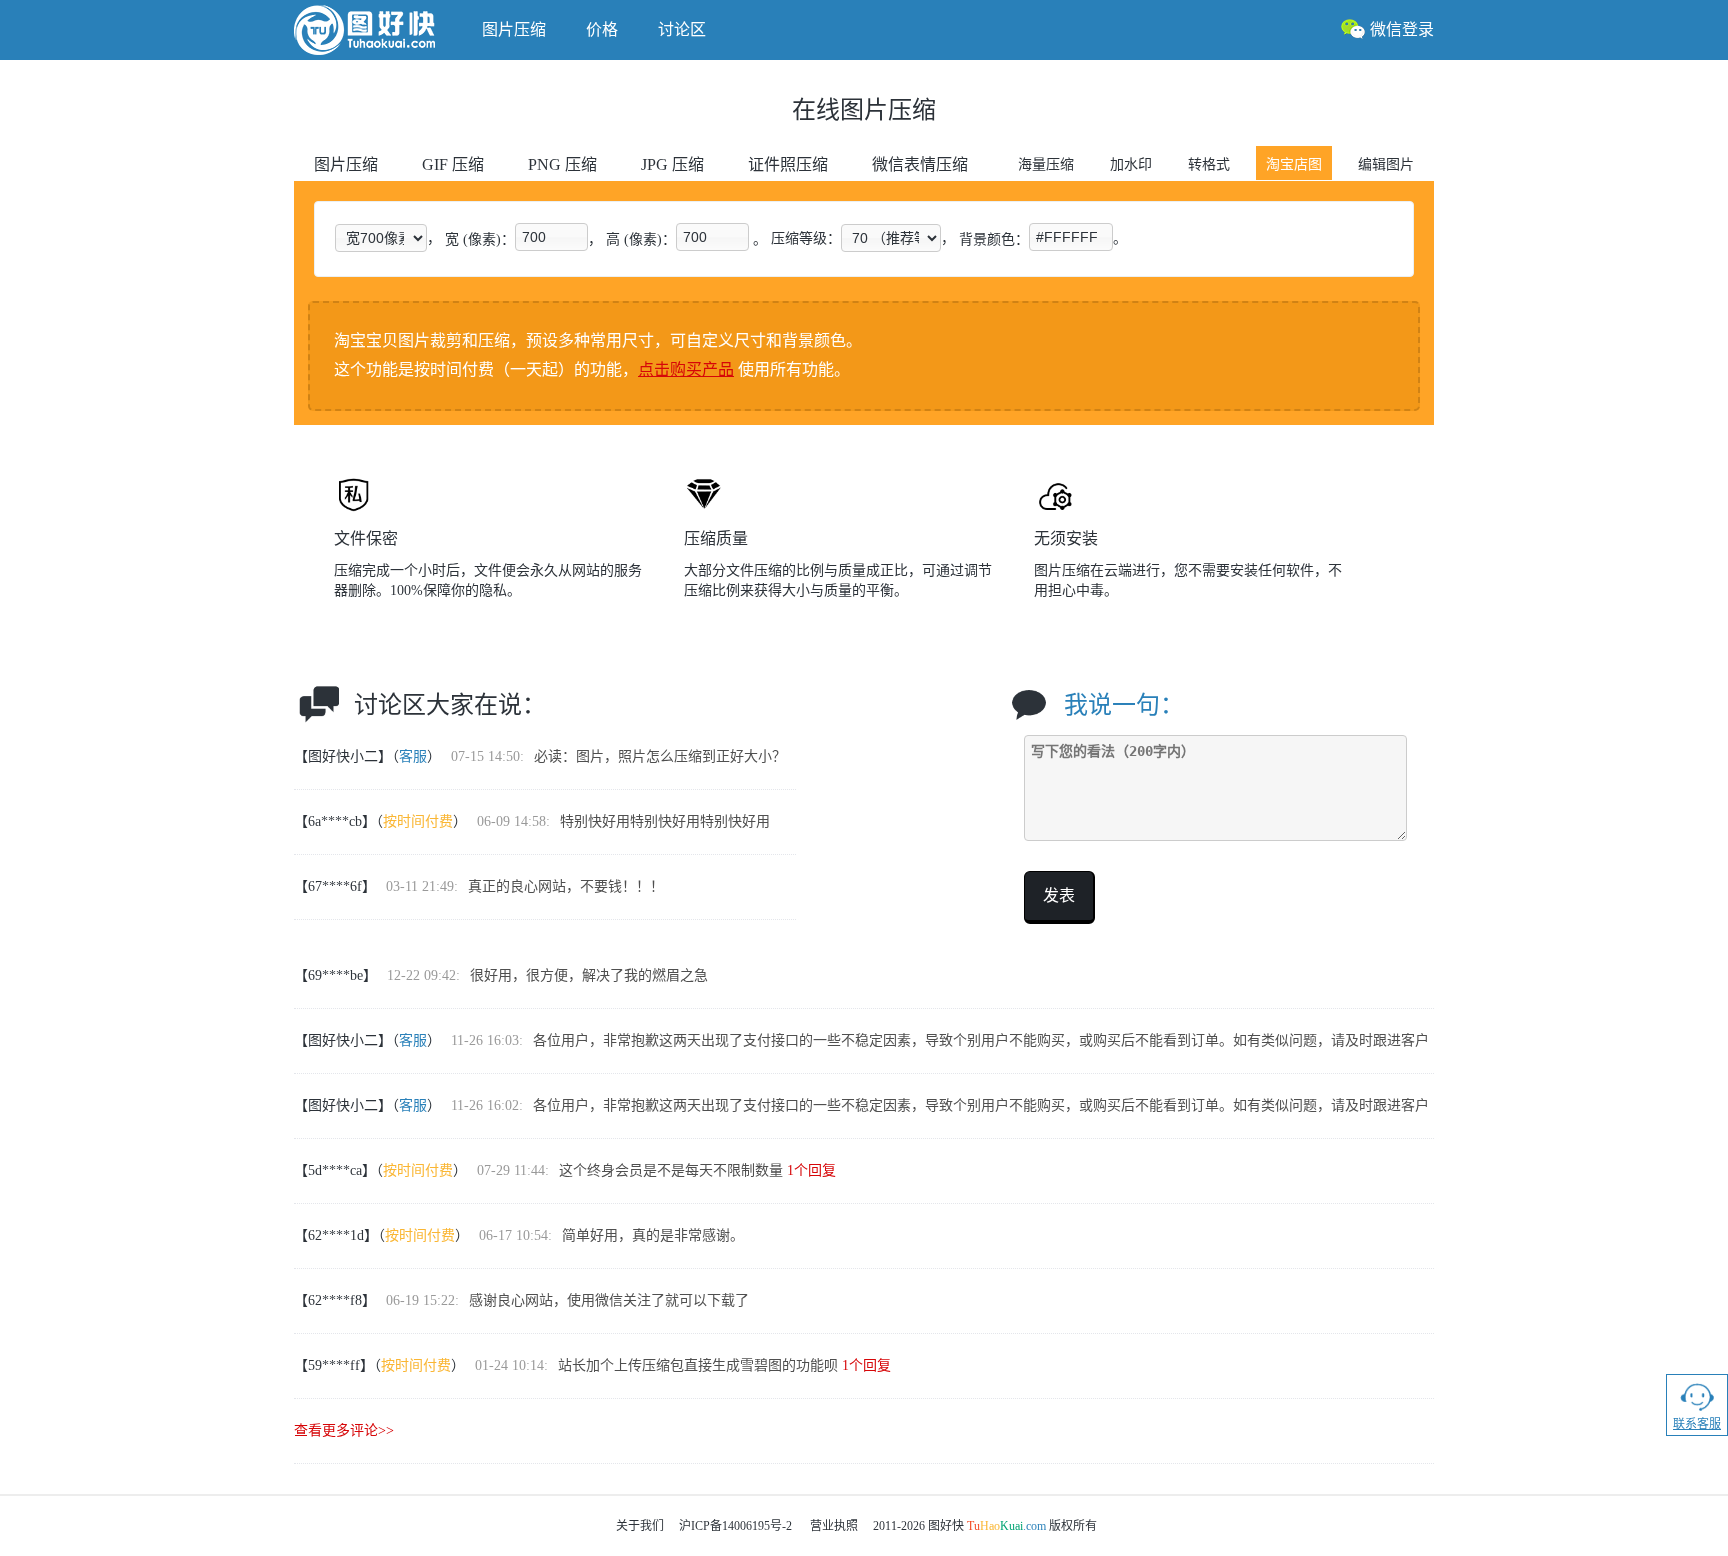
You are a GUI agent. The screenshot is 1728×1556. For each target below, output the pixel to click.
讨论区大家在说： (450, 705)
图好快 (378, 30)
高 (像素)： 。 (686, 238)
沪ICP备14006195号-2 (735, 1526)
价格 (602, 29)
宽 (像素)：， (523, 238)
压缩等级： (806, 238)
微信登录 (1402, 29)
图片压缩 (514, 29)
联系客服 (1697, 1424)
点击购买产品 (686, 369)
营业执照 (834, 1526)
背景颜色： (994, 238)
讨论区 (682, 29)
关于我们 (640, 1526)
